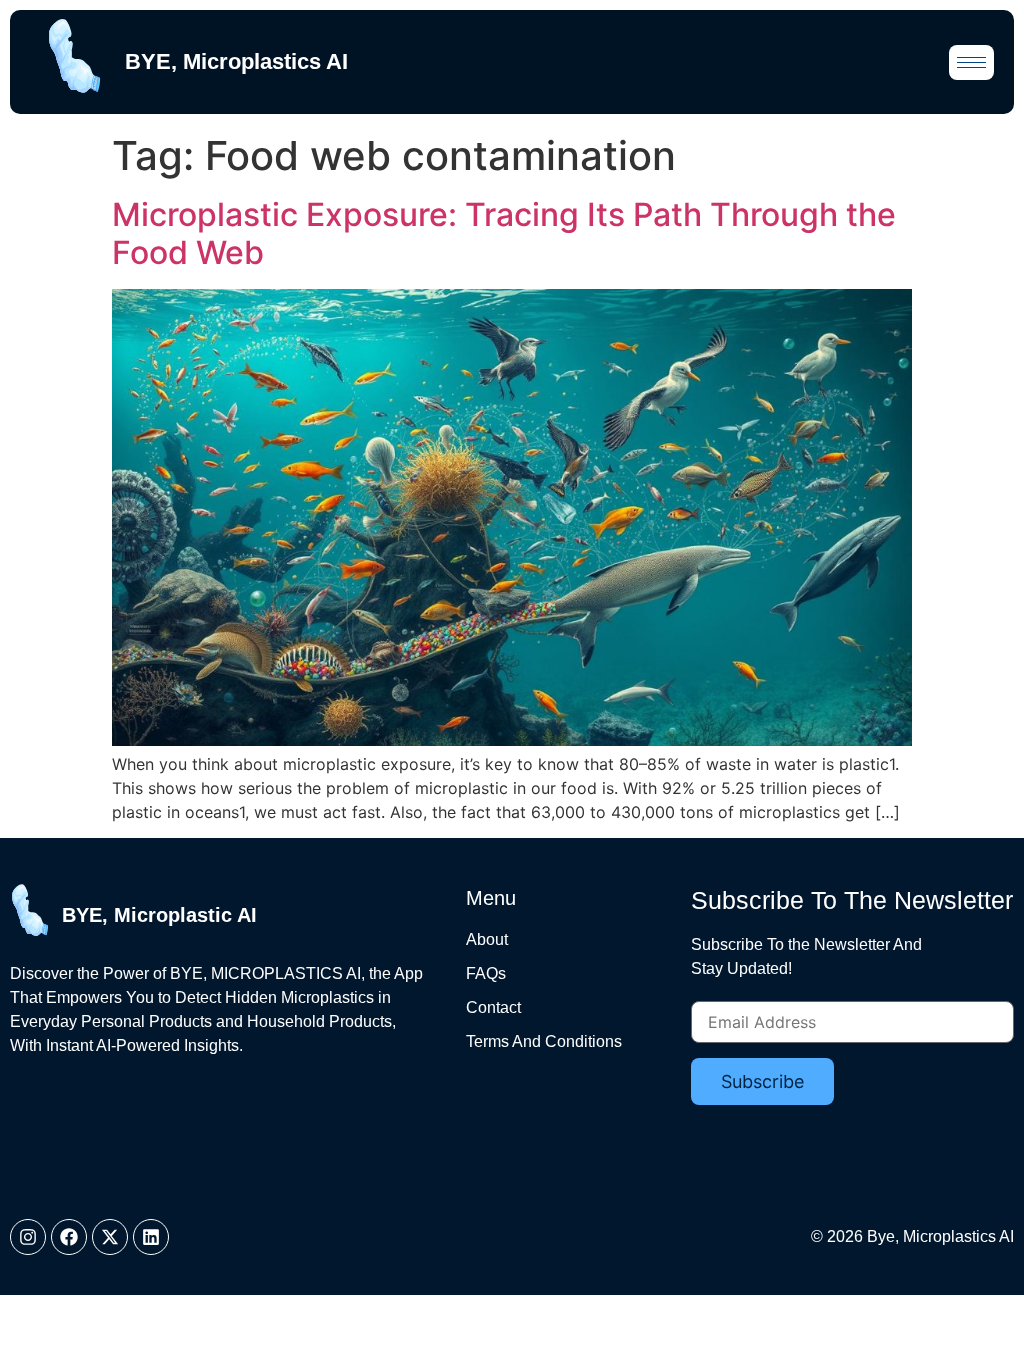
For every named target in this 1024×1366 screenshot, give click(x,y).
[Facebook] (69, 1237)
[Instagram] (28, 1237)
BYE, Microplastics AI (236, 61)
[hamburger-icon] (971, 62)
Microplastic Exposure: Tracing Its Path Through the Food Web (504, 233)
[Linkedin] (151, 1237)
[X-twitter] (110, 1237)
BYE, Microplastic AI (159, 915)
